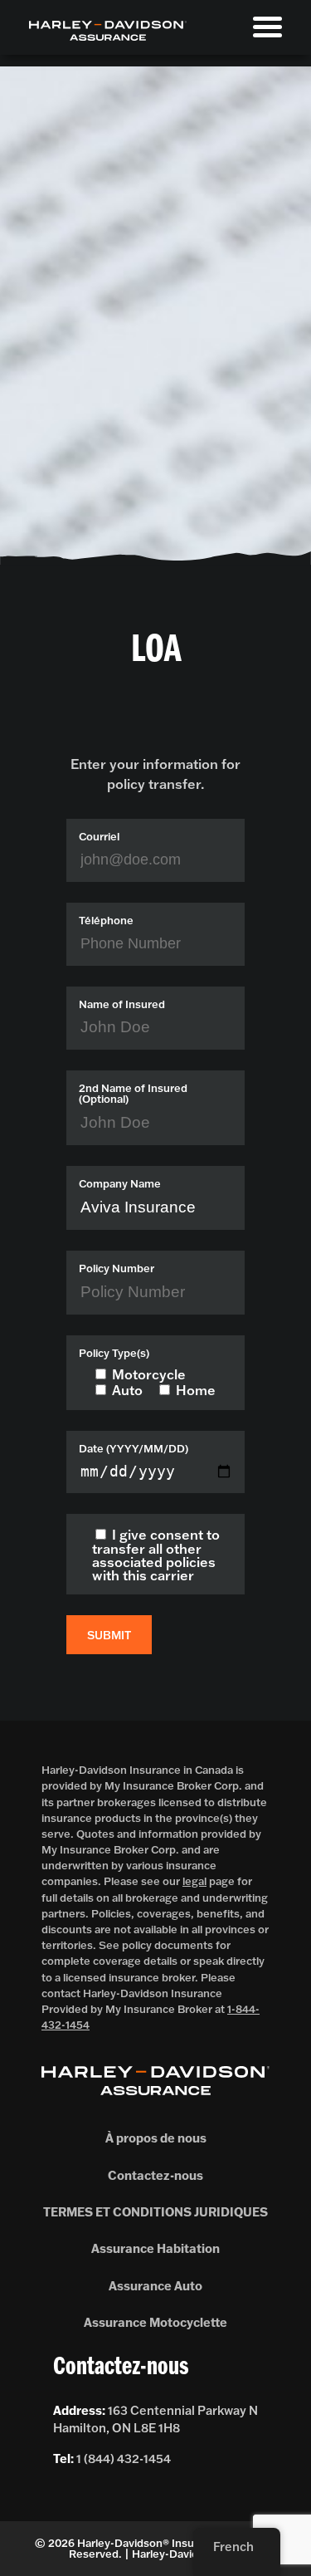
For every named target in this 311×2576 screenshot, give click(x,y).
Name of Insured (122, 1004)
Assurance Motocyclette (155, 2322)
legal (194, 1881)
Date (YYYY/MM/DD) (134, 1449)
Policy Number (117, 1268)
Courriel (99, 837)
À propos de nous (156, 2138)
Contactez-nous (155, 2175)
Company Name (120, 1184)
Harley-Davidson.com (187, 2554)
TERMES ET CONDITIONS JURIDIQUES (155, 2212)
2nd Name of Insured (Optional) (133, 1094)
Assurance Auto (155, 2286)
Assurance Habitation (155, 2248)
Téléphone (106, 921)
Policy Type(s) (114, 1353)
